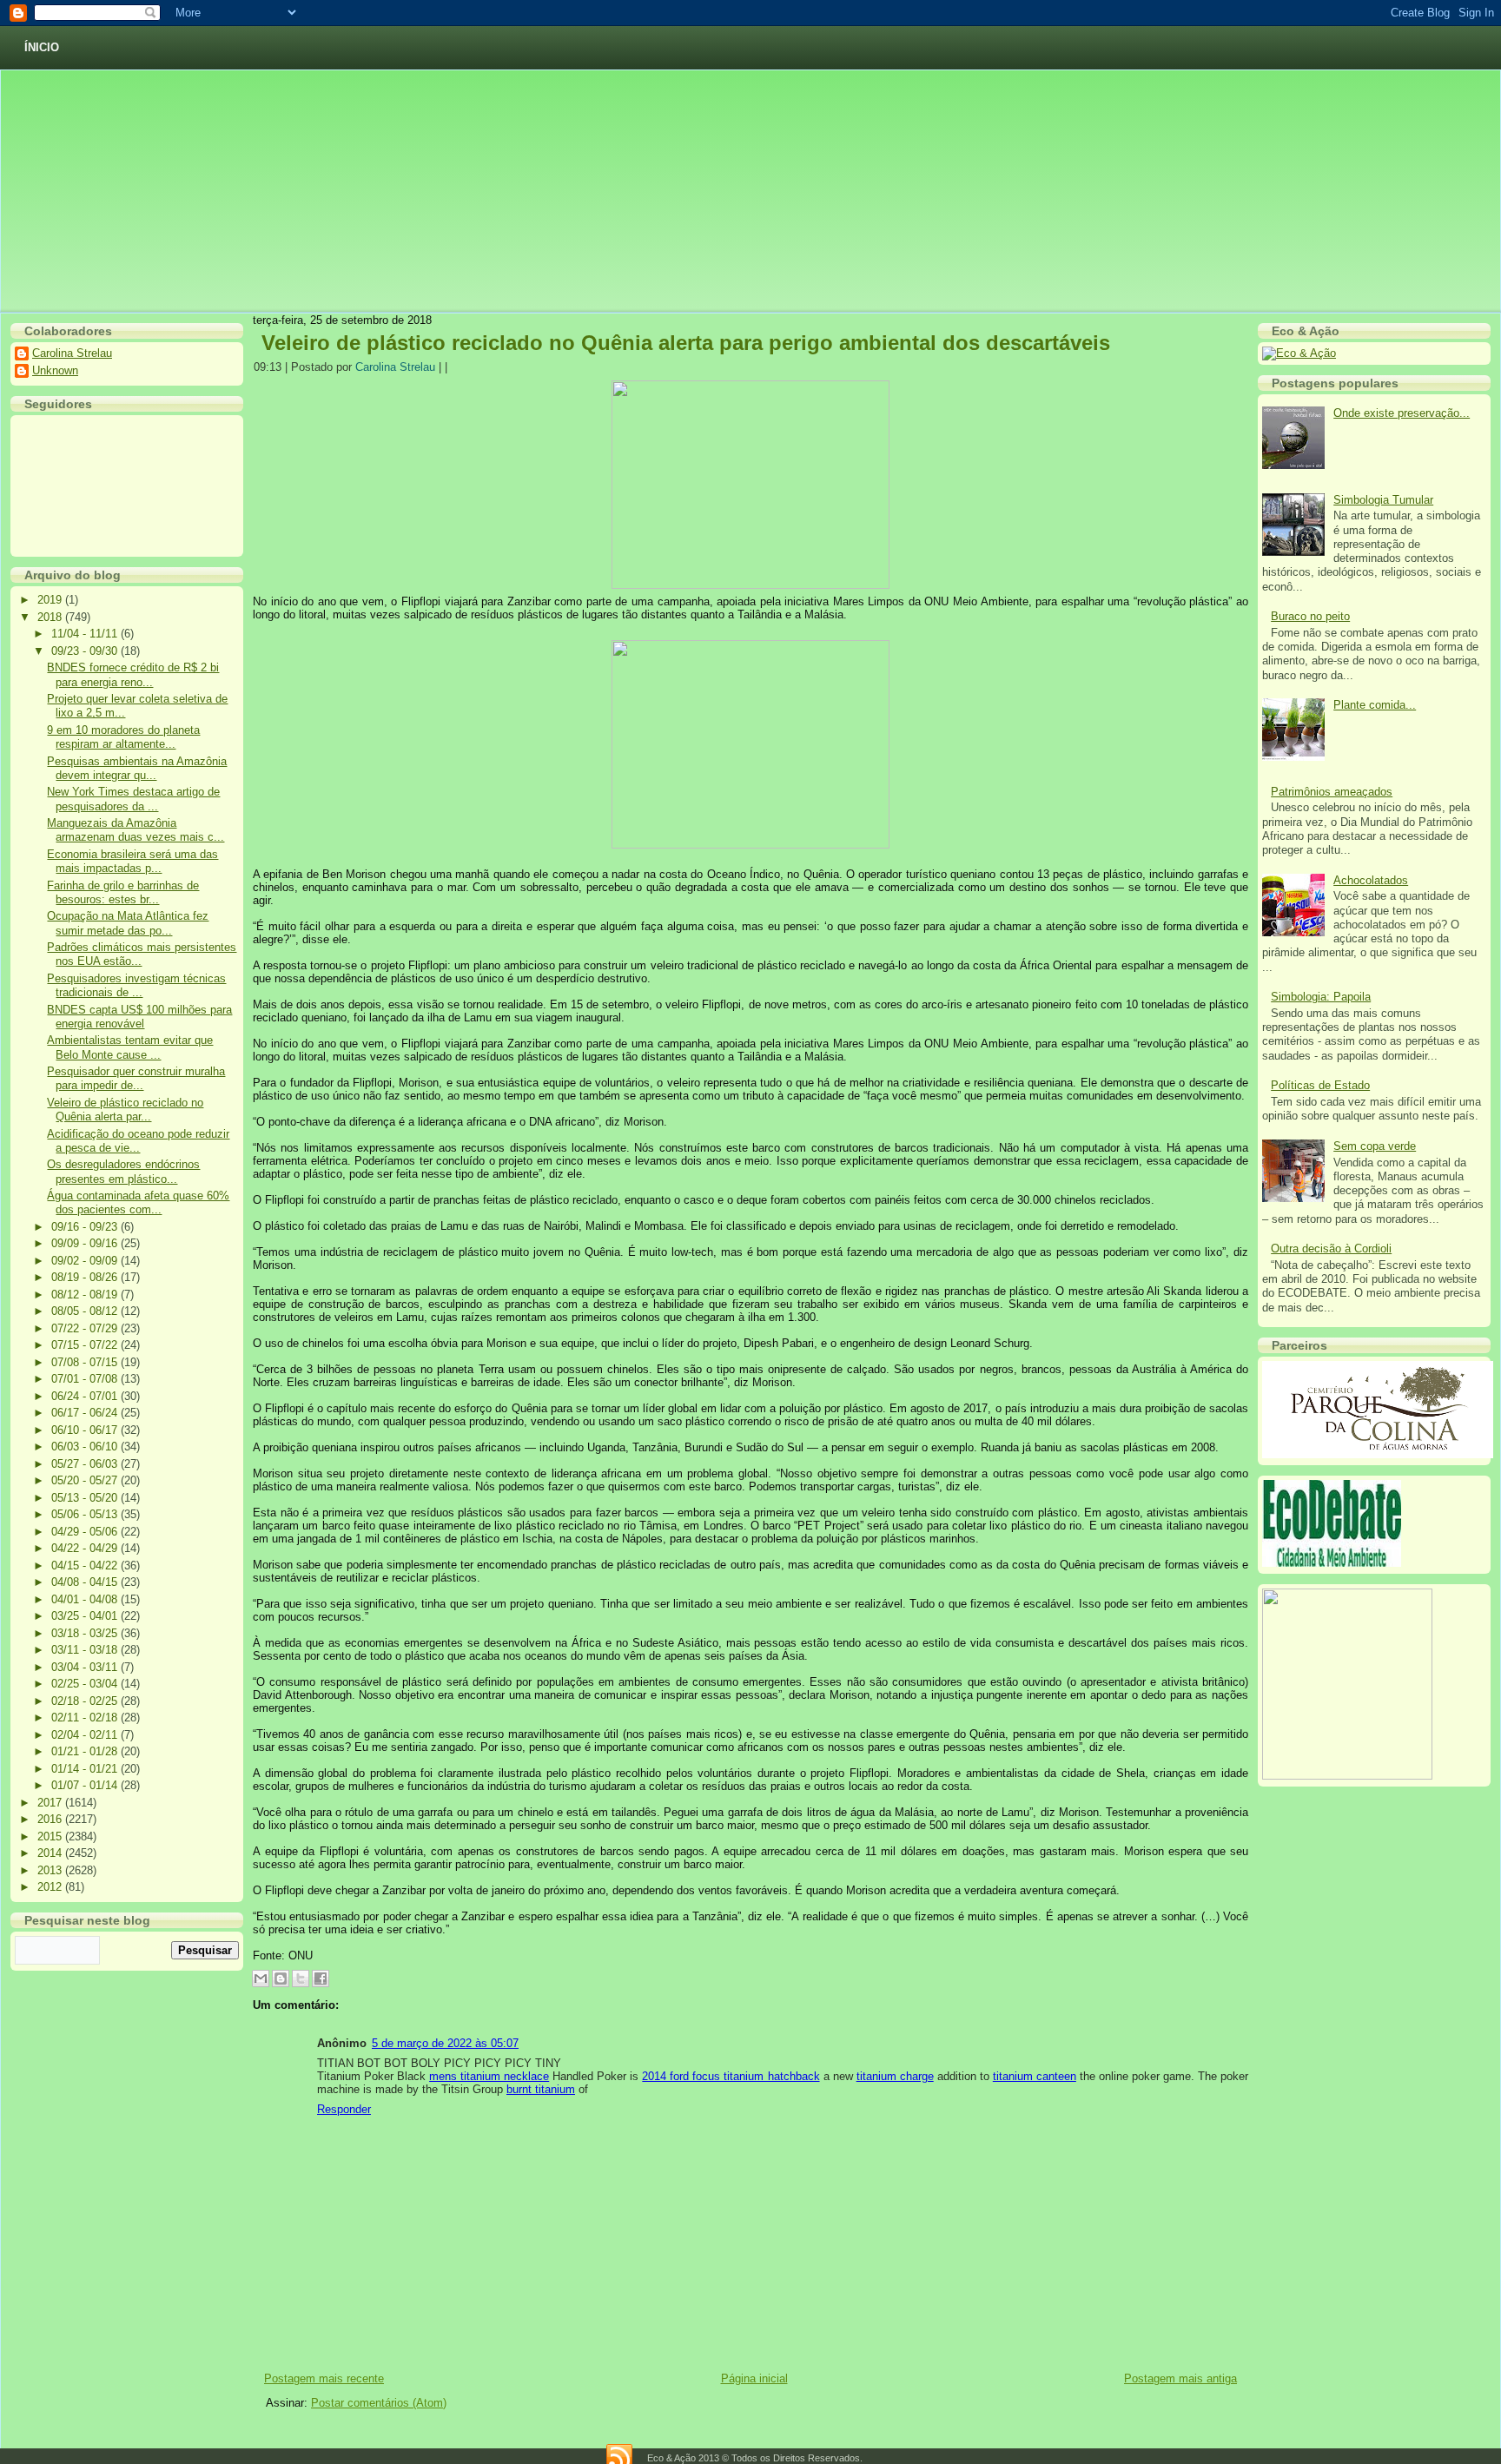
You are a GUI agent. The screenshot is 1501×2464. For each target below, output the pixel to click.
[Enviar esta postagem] (453, 367)
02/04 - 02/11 (86, 1735)
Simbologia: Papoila (1321, 997)
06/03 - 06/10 (86, 1447)
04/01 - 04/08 (86, 1599)
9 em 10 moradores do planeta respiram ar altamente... (123, 737)
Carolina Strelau (72, 353)
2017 (51, 1803)
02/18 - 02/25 (86, 1701)
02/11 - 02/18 (86, 1718)
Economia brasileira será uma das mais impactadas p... (132, 861)
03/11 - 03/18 (86, 1650)
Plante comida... (1375, 705)
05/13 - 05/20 (86, 1498)
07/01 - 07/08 (86, 1379)
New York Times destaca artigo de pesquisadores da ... (133, 799)
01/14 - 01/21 (86, 1769)
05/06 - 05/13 (86, 1514)
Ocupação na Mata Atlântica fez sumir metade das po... (128, 923)
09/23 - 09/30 (86, 651)
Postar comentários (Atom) (379, 2403)
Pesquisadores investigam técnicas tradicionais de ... (136, 985)
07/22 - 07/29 (86, 1328)
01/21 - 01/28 (86, 1751)
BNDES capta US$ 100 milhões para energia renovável (139, 1017)
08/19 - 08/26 (86, 1277)
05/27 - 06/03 (86, 1464)
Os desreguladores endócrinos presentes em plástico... (123, 1171)
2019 (51, 600)
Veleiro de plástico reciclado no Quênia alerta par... (125, 1110)
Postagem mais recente (324, 2378)
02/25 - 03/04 (86, 1684)
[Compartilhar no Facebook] (321, 1978)
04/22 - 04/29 (86, 1548)
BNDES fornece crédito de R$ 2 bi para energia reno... (133, 674)
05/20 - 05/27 (86, 1480)
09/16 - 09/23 (86, 1227)
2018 (51, 617)
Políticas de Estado (1320, 1085)
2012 (51, 1887)
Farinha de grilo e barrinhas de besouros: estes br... (123, 892)
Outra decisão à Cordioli (1331, 1249)
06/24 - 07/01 (86, 1396)
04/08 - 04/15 (86, 1582)
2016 (51, 1819)
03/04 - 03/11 (86, 1667)
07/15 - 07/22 (86, 1345)
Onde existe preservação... (1402, 413)
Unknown (55, 370)
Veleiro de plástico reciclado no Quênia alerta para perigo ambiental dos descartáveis (686, 343)
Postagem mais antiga (1180, 2378)
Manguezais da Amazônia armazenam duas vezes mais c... (136, 830)
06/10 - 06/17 (86, 1430)
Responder (344, 2109)
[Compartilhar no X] (301, 1978)
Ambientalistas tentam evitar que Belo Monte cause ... (130, 1047)
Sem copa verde (1375, 1146)
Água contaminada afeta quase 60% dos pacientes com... (138, 1202)
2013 (51, 1870)
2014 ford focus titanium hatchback (731, 2076)
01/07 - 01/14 (86, 1785)
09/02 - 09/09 (86, 1261)
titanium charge (895, 2076)
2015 (51, 1836)
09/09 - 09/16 (86, 1243)
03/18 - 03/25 (86, 1633)
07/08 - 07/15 (86, 1362)
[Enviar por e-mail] (261, 1978)
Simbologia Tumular (1383, 500)
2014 (51, 1853)
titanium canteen (1035, 2076)
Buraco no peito (1310, 616)
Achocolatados (1371, 880)
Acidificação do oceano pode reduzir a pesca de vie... (138, 1141)
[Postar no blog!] (281, 1978)
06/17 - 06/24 (86, 1413)
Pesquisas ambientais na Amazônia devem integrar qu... (137, 768)
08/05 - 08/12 (86, 1311)
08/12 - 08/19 (86, 1295)
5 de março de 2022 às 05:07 (445, 2043)
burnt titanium (541, 2089)
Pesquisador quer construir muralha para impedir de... (136, 1078)
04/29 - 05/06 (86, 1532)
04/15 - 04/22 (86, 1566)
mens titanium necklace (489, 2076)
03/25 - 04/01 (86, 1616)
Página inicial (754, 2378)
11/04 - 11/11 (86, 634)
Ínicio (42, 47)
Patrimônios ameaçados (1332, 792)
